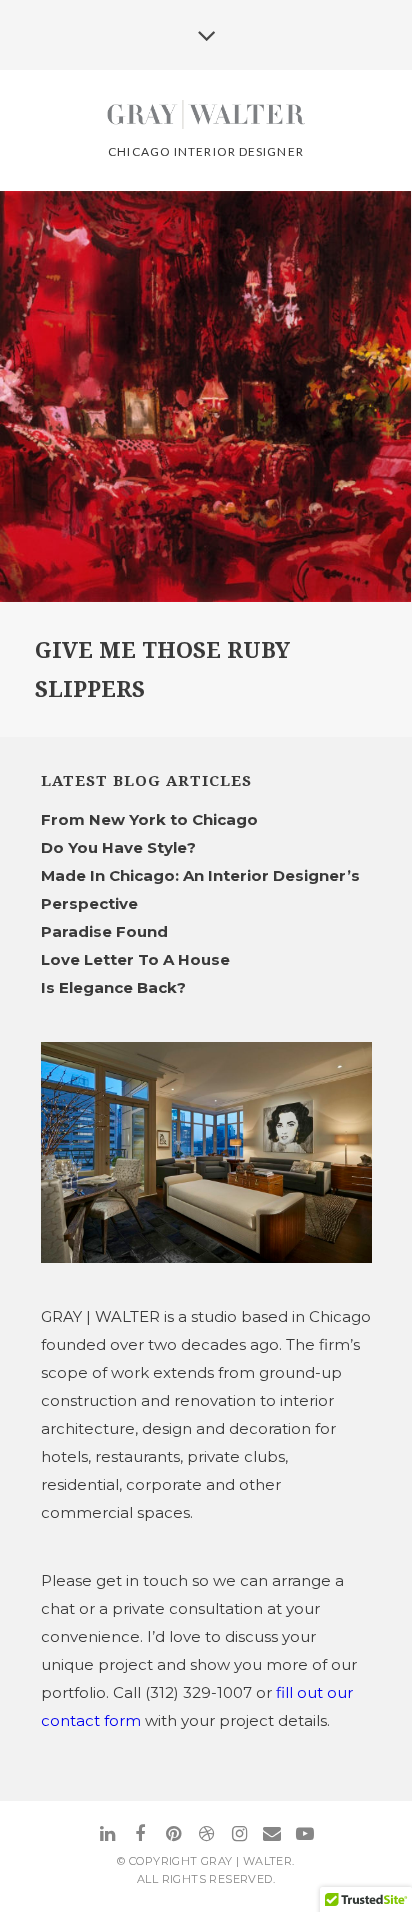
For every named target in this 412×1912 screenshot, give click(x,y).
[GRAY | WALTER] (206, 116)
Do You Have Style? (118, 847)
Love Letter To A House (135, 959)
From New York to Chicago (149, 819)
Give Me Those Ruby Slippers (162, 670)
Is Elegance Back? (113, 987)
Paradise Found (104, 931)
